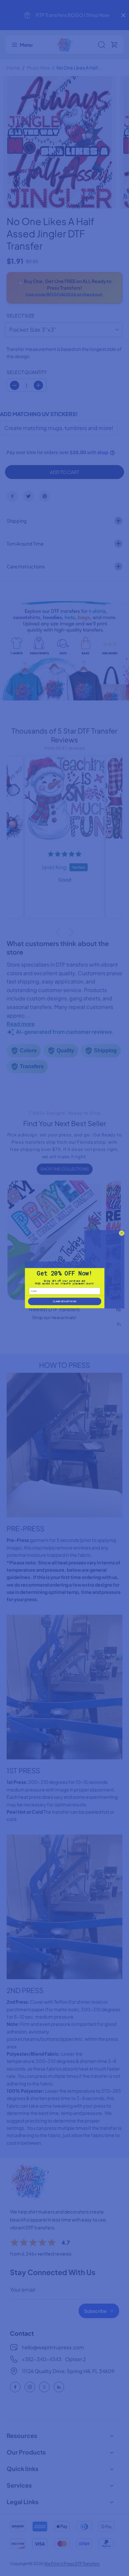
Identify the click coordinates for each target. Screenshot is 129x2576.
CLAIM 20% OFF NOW (64, 1301)
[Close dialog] (122, 1233)
